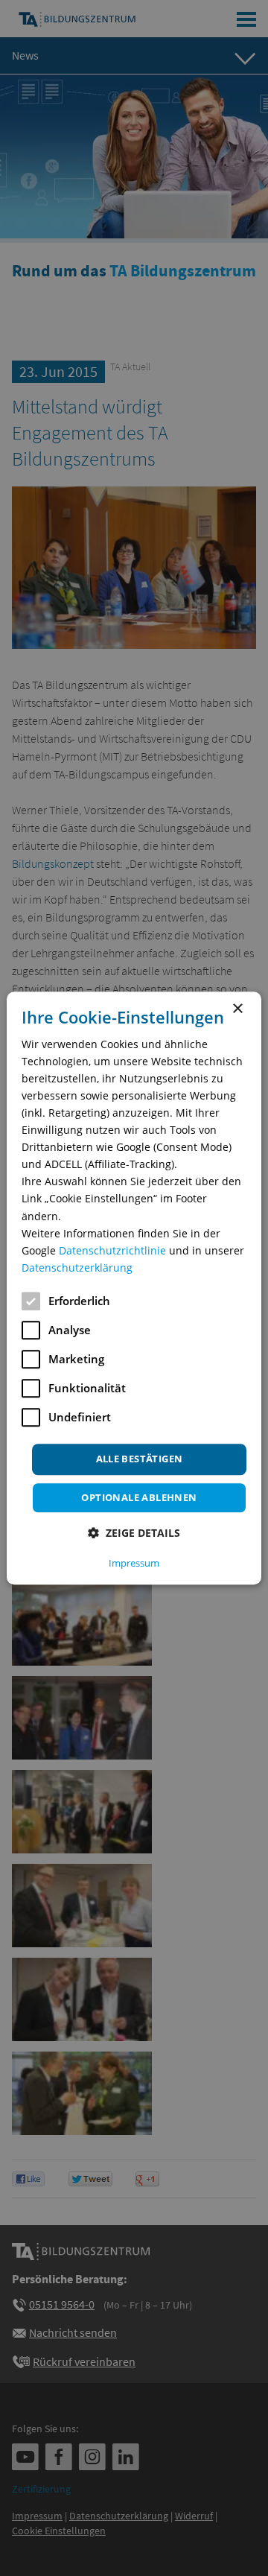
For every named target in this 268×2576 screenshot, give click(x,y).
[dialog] (134, 1288)
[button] (134, 1533)
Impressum (134, 1563)
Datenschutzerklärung (77, 1268)
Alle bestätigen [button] (140, 1459)
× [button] (237, 1009)
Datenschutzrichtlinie (112, 1250)
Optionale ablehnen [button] (139, 1497)
